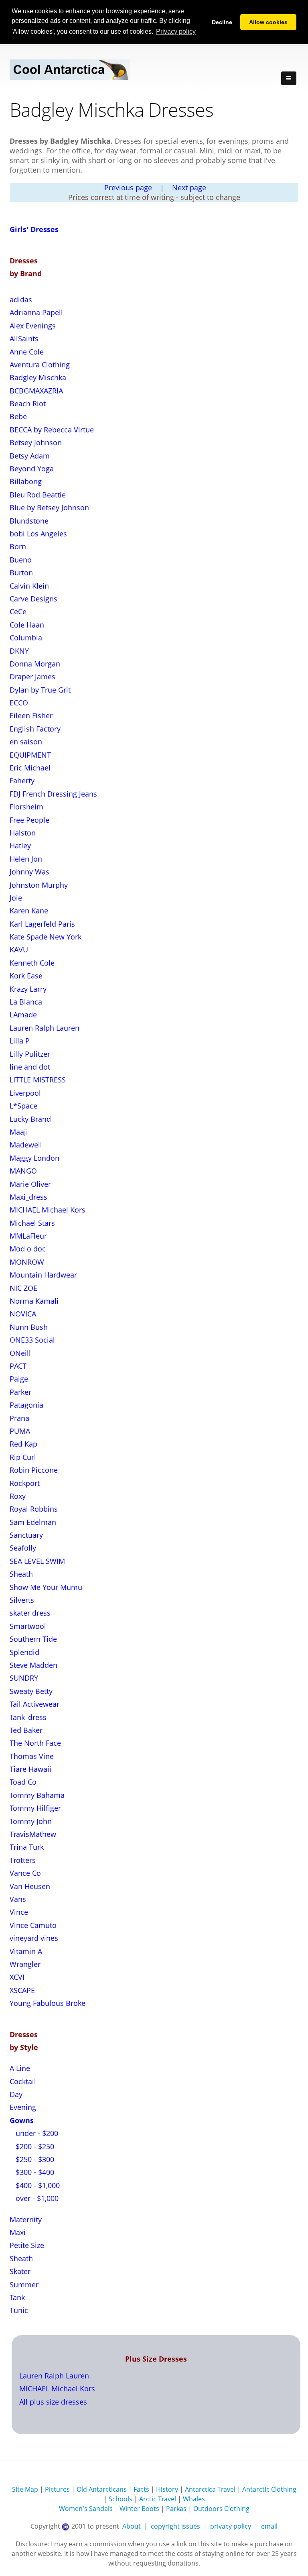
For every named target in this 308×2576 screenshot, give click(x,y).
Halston (23, 833)
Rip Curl (23, 1457)
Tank (17, 2297)
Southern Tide (33, 1639)
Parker (20, 1392)
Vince (19, 1912)
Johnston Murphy (39, 885)
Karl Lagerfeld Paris (42, 924)
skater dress (30, 1613)
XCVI (17, 1977)
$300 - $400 (34, 2172)
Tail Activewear (34, 1704)
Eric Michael (30, 768)
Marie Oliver (30, 1184)
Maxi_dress (28, 1197)
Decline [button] (222, 22)
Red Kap (23, 1444)
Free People (29, 820)
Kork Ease (26, 976)
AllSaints (24, 338)
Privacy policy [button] (176, 32)
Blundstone (29, 521)
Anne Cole (27, 352)
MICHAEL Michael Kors (48, 1210)
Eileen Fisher (31, 715)
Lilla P (20, 1041)
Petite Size (27, 2245)
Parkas (176, 2509)
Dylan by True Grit (40, 690)
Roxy (18, 1496)
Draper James (32, 677)
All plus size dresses (53, 2402)
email (269, 2526)
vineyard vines (34, 1938)
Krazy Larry (28, 989)
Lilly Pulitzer (30, 1054)
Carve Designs (33, 599)
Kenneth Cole (32, 963)
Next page (189, 187)
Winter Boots (139, 2509)
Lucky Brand (30, 1119)
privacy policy (231, 2526)
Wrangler (25, 1964)
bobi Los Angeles (38, 534)
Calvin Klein (29, 586)
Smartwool (28, 1626)
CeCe (18, 611)
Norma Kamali (34, 1301)
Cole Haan (27, 625)
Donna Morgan (35, 664)
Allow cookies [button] (268, 22)
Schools (121, 2499)
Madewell (26, 1145)
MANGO (23, 1171)
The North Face (35, 1743)
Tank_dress (28, 1717)
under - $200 (36, 2133)
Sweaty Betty (31, 1691)
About (132, 2526)
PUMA (20, 1431)
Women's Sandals (86, 2509)
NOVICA (23, 1314)
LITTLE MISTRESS (38, 1080)
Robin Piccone (34, 1470)
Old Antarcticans (102, 2489)
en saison (26, 742)
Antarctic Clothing (269, 2489)
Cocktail (23, 2081)
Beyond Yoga (32, 469)
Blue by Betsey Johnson (49, 507)
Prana (19, 1418)
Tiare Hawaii (30, 1769)
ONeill (20, 1353)
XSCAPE (22, 1990)
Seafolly (23, 1548)
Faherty (22, 781)
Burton (21, 573)
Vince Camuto (33, 1925)
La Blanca (26, 1002)
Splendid (24, 1652)
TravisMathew (33, 1834)
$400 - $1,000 (37, 2185)
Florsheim (26, 807)
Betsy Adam (30, 456)
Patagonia (26, 1405)
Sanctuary (26, 1535)
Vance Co (25, 1873)
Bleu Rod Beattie (38, 495)
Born (18, 546)
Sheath (21, 1574)
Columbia (26, 638)
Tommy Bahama (37, 1795)
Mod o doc (28, 1249)
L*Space (23, 1106)
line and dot (30, 1067)
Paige (19, 1379)
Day (16, 2094)
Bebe (18, 416)
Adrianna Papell (36, 312)
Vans (18, 1899)
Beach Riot (28, 404)
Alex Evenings (33, 326)
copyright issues (175, 2526)
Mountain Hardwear (43, 1275)
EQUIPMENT (30, 755)
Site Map (25, 2489)
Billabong (26, 481)
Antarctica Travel (210, 2489)
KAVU (19, 950)
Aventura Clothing (40, 365)
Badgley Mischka (38, 377)
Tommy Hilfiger (35, 1808)
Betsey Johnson (36, 442)
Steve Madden (33, 1665)
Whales (194, 2499)
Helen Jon (26, 859)
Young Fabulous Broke (48, 2003)
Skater (20, 2271)
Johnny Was (29, 872)
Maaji (19, 1132)
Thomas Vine (32, 1756)
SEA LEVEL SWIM (37, 1561)
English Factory (35, 729)
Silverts (22, 1600)
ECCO (19, 703)
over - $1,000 (36, 2198)
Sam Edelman (33, 1522)
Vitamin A (26, 1951)
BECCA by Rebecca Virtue (52, 430)
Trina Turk (27, 1847)
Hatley (20, 846)
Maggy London (34, 1158)
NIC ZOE (23, 1288)
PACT (18, 1366)
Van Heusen (30, 1886)
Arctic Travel (158, 2499)
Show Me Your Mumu (46, 1587)
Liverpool (25, 1093)
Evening (23, 2107)
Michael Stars (32, 1223)
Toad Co (23, 1782)
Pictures (57, 2489)
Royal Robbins (34, 1509)
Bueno (21, 560)
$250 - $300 (34, 2159)
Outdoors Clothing (221, 2509)
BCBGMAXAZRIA (36, 391)
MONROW (27, 1262)
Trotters (23, 1860)
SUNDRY (24, 1678)
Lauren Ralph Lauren (45, 1028)
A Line (20, 2068)
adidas (21, 300)
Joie (16, 898)
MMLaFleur (28, 1236)
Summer (24, 2285)
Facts (141, 2489)
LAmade (23, 1015)
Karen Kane (29, 911)
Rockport (25, 1483)
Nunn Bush (29, 1327)
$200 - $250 (34, 2146)
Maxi (18, 2232)
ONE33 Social (32, 1340)
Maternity (26, 2219)
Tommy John (31, 1821)
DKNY (19, 651)
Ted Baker (26, 1730)
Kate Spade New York (46, 937)
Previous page (128, 187)
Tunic (19, 2310)
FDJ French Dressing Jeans (53, 794)
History (167, 2489)
